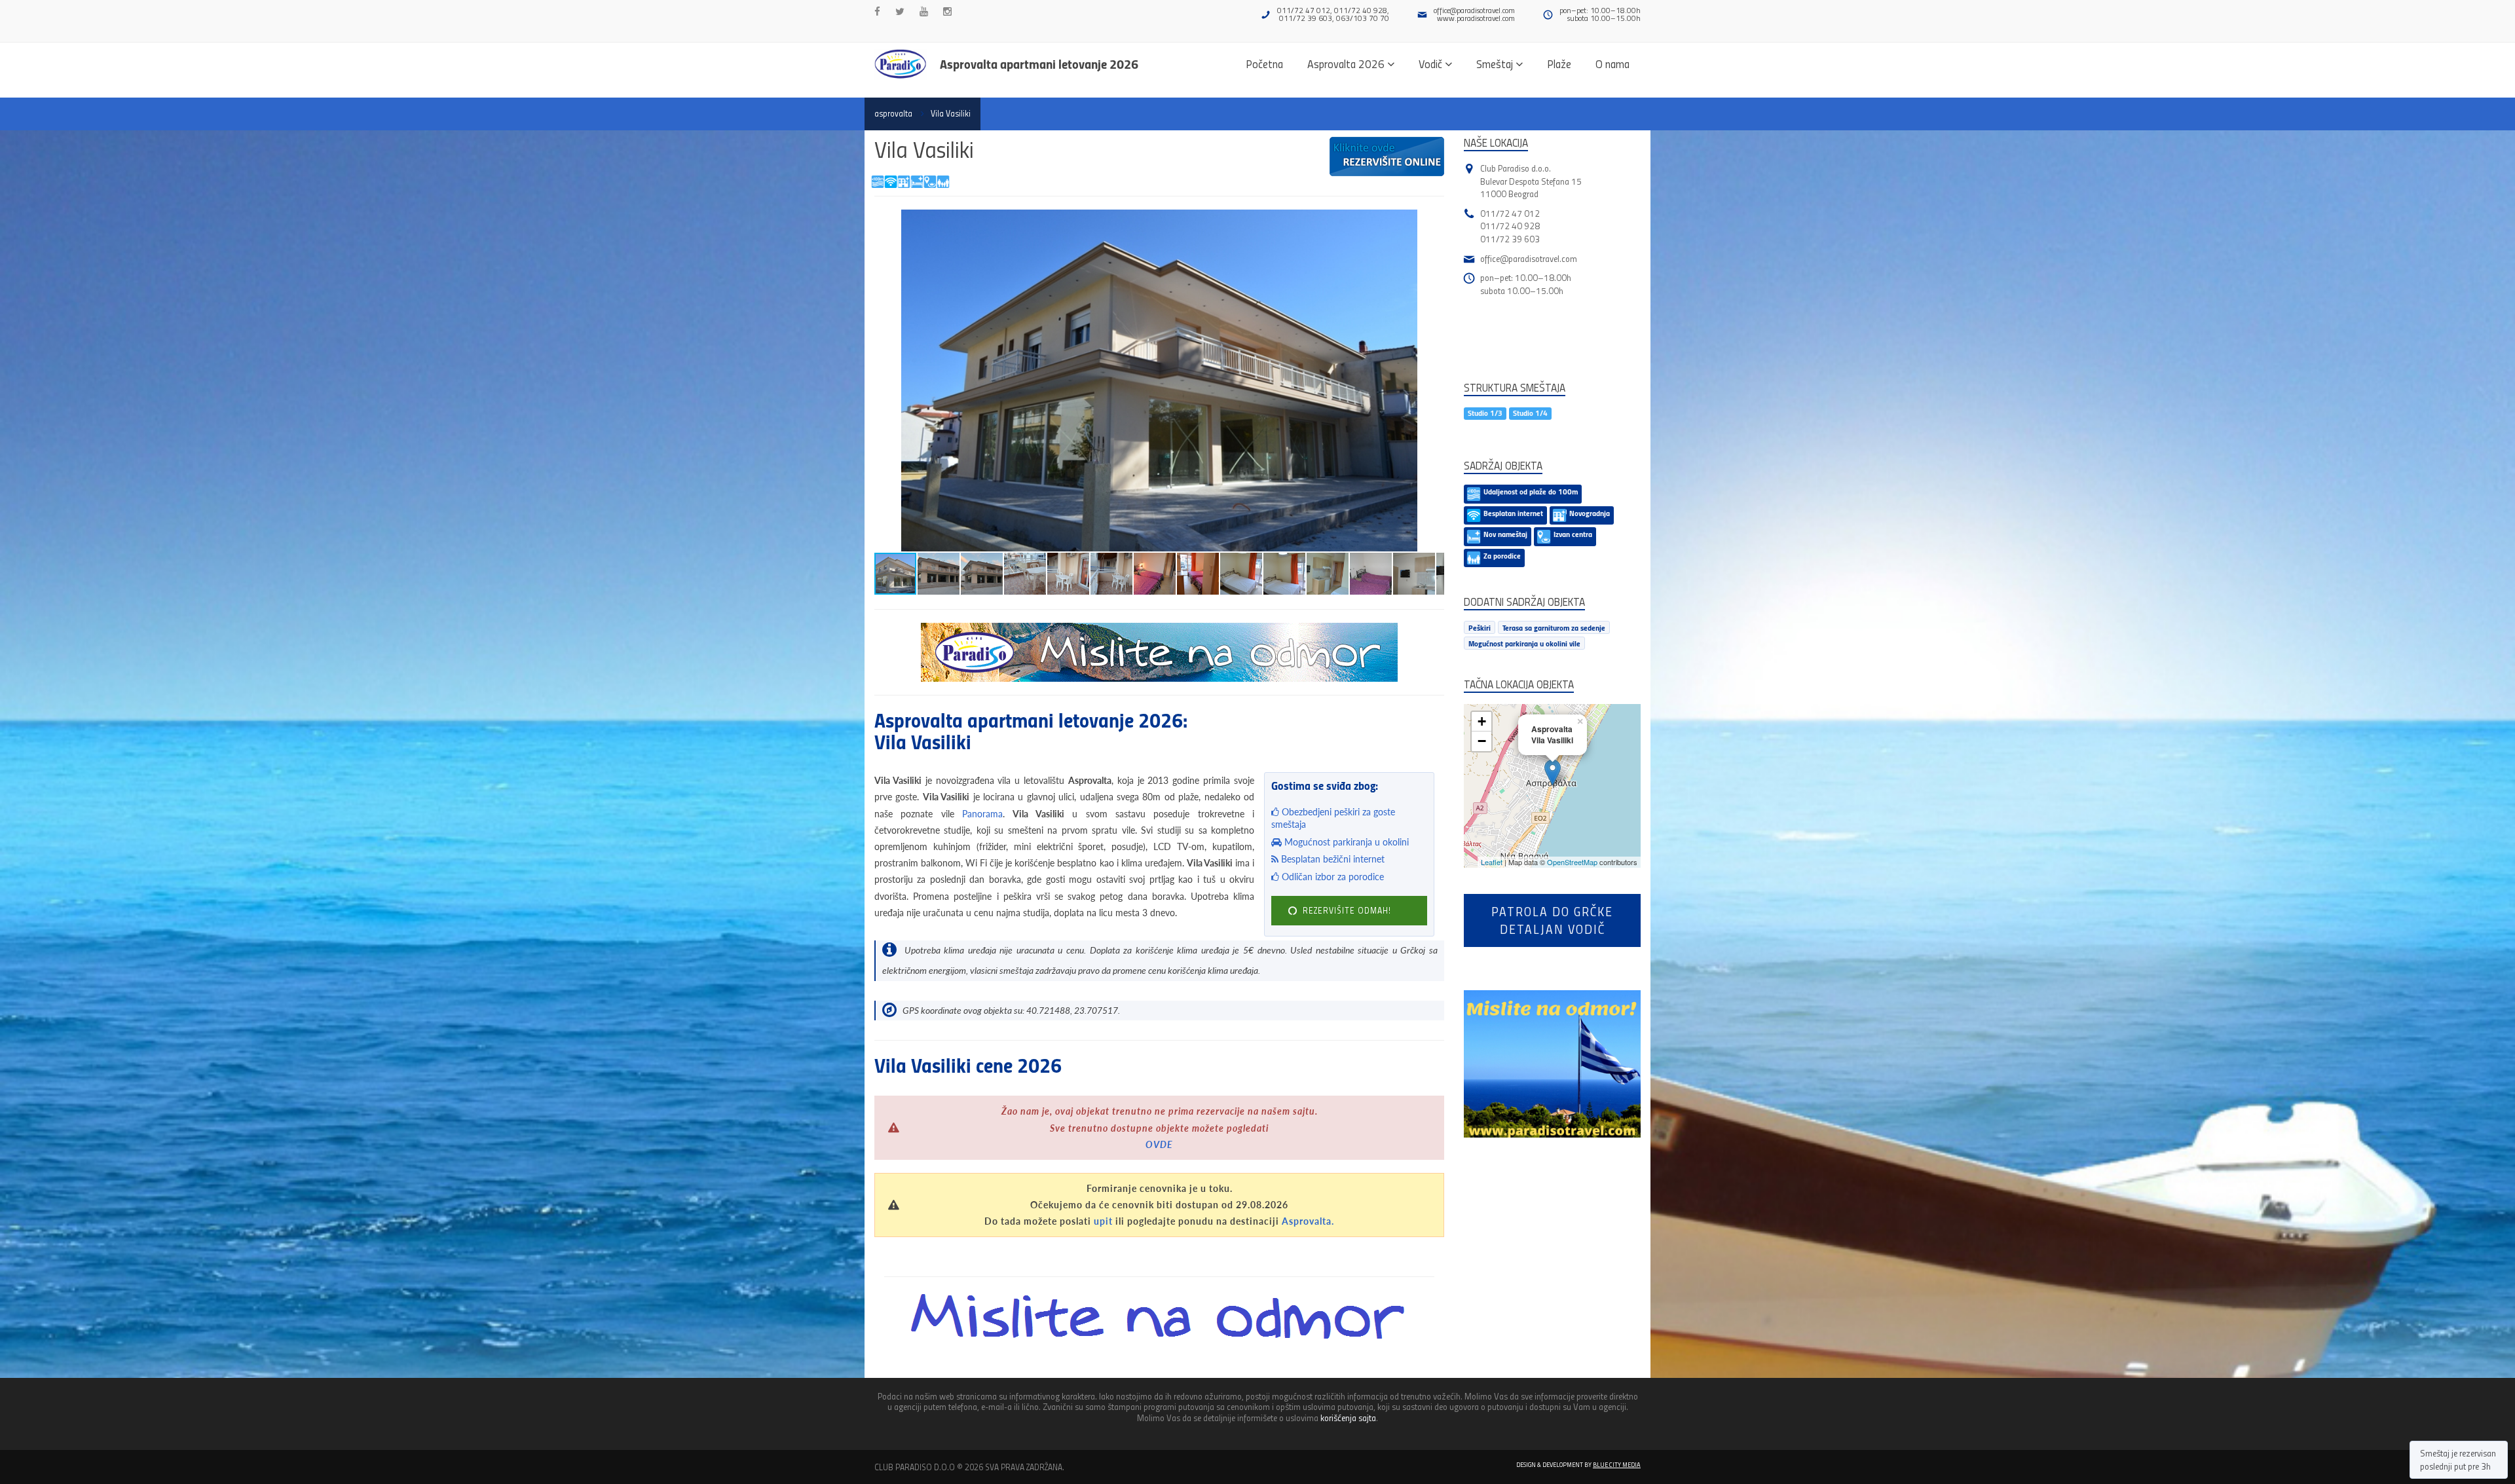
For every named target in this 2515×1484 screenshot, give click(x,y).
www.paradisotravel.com (1476, 18)
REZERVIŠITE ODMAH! (1346, 910)
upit (1103, 1221)
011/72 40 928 (1510, 226)
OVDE (1159, 1144)
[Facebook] (877, 11)
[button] (1432, 221)
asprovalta (893, 113)
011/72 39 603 (1510, 239)
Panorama (982, 814)
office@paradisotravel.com (1474, 10)
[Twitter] (900, 11)
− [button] (1482, 741)
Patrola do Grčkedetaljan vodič (1552, 920)
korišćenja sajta (1348, 1418)
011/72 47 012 (1510, 213)
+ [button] (1482, 721)
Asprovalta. (1308, 1221)
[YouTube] (924, 11)
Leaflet (1492, 862)
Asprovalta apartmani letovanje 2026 (1039, 64)
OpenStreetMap (1572, 862)
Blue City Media (1617, 1464)
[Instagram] (947, 11)
